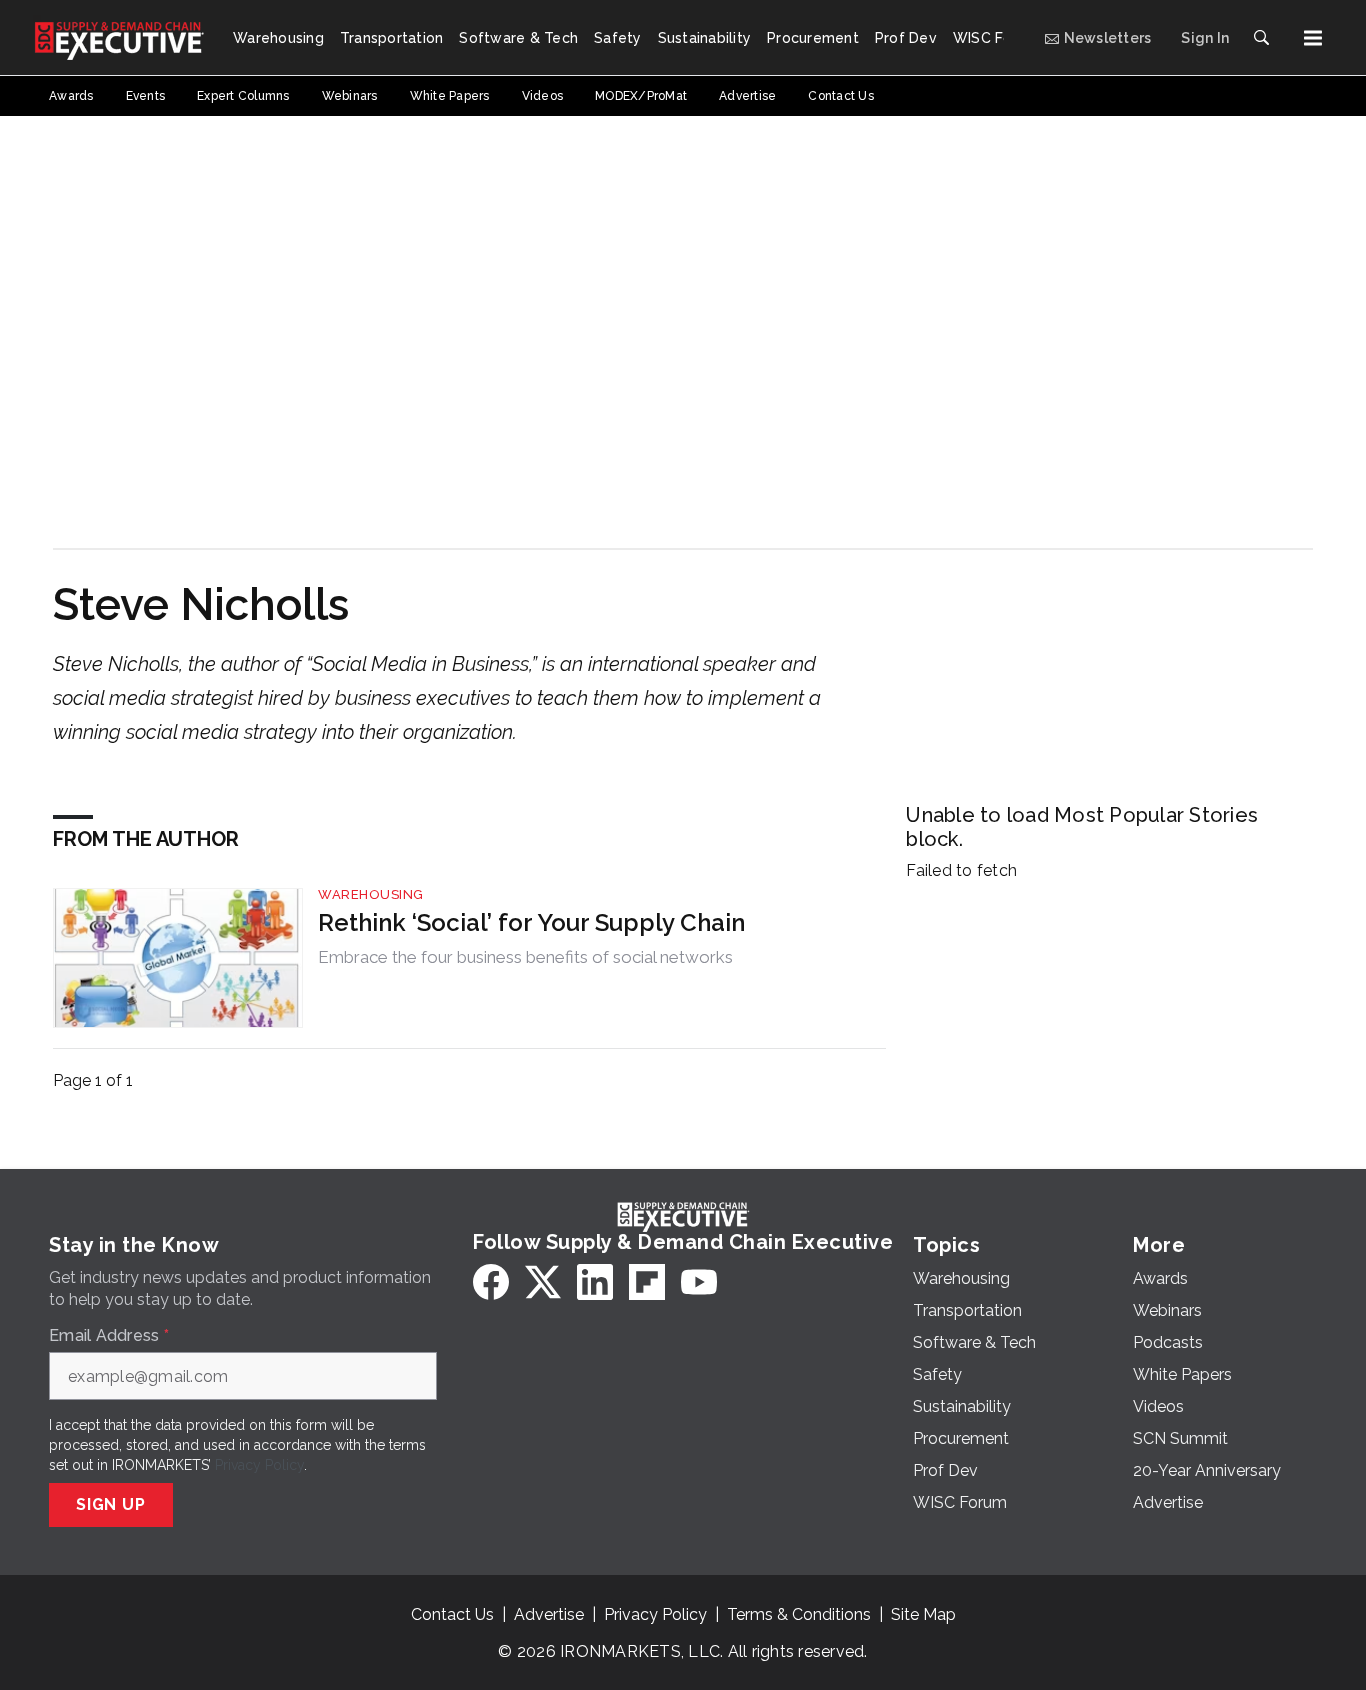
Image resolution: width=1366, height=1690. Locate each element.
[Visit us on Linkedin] (595, 1282)
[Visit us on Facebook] (491, 1282)
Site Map (923, 1614)
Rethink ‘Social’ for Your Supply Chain (531, 922)
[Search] (1261, 38)
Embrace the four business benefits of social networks (525, 957)
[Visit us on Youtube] (699, 1282)
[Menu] (1313, 38)
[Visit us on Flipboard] (647, 1282)
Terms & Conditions (799, 1614)
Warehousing (371, 894)
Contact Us (452, 1614)
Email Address (109, 1336)
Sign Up (111, 1504)
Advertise (549, 1614)
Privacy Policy (259, 1465)
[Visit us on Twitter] (543, 1282)
